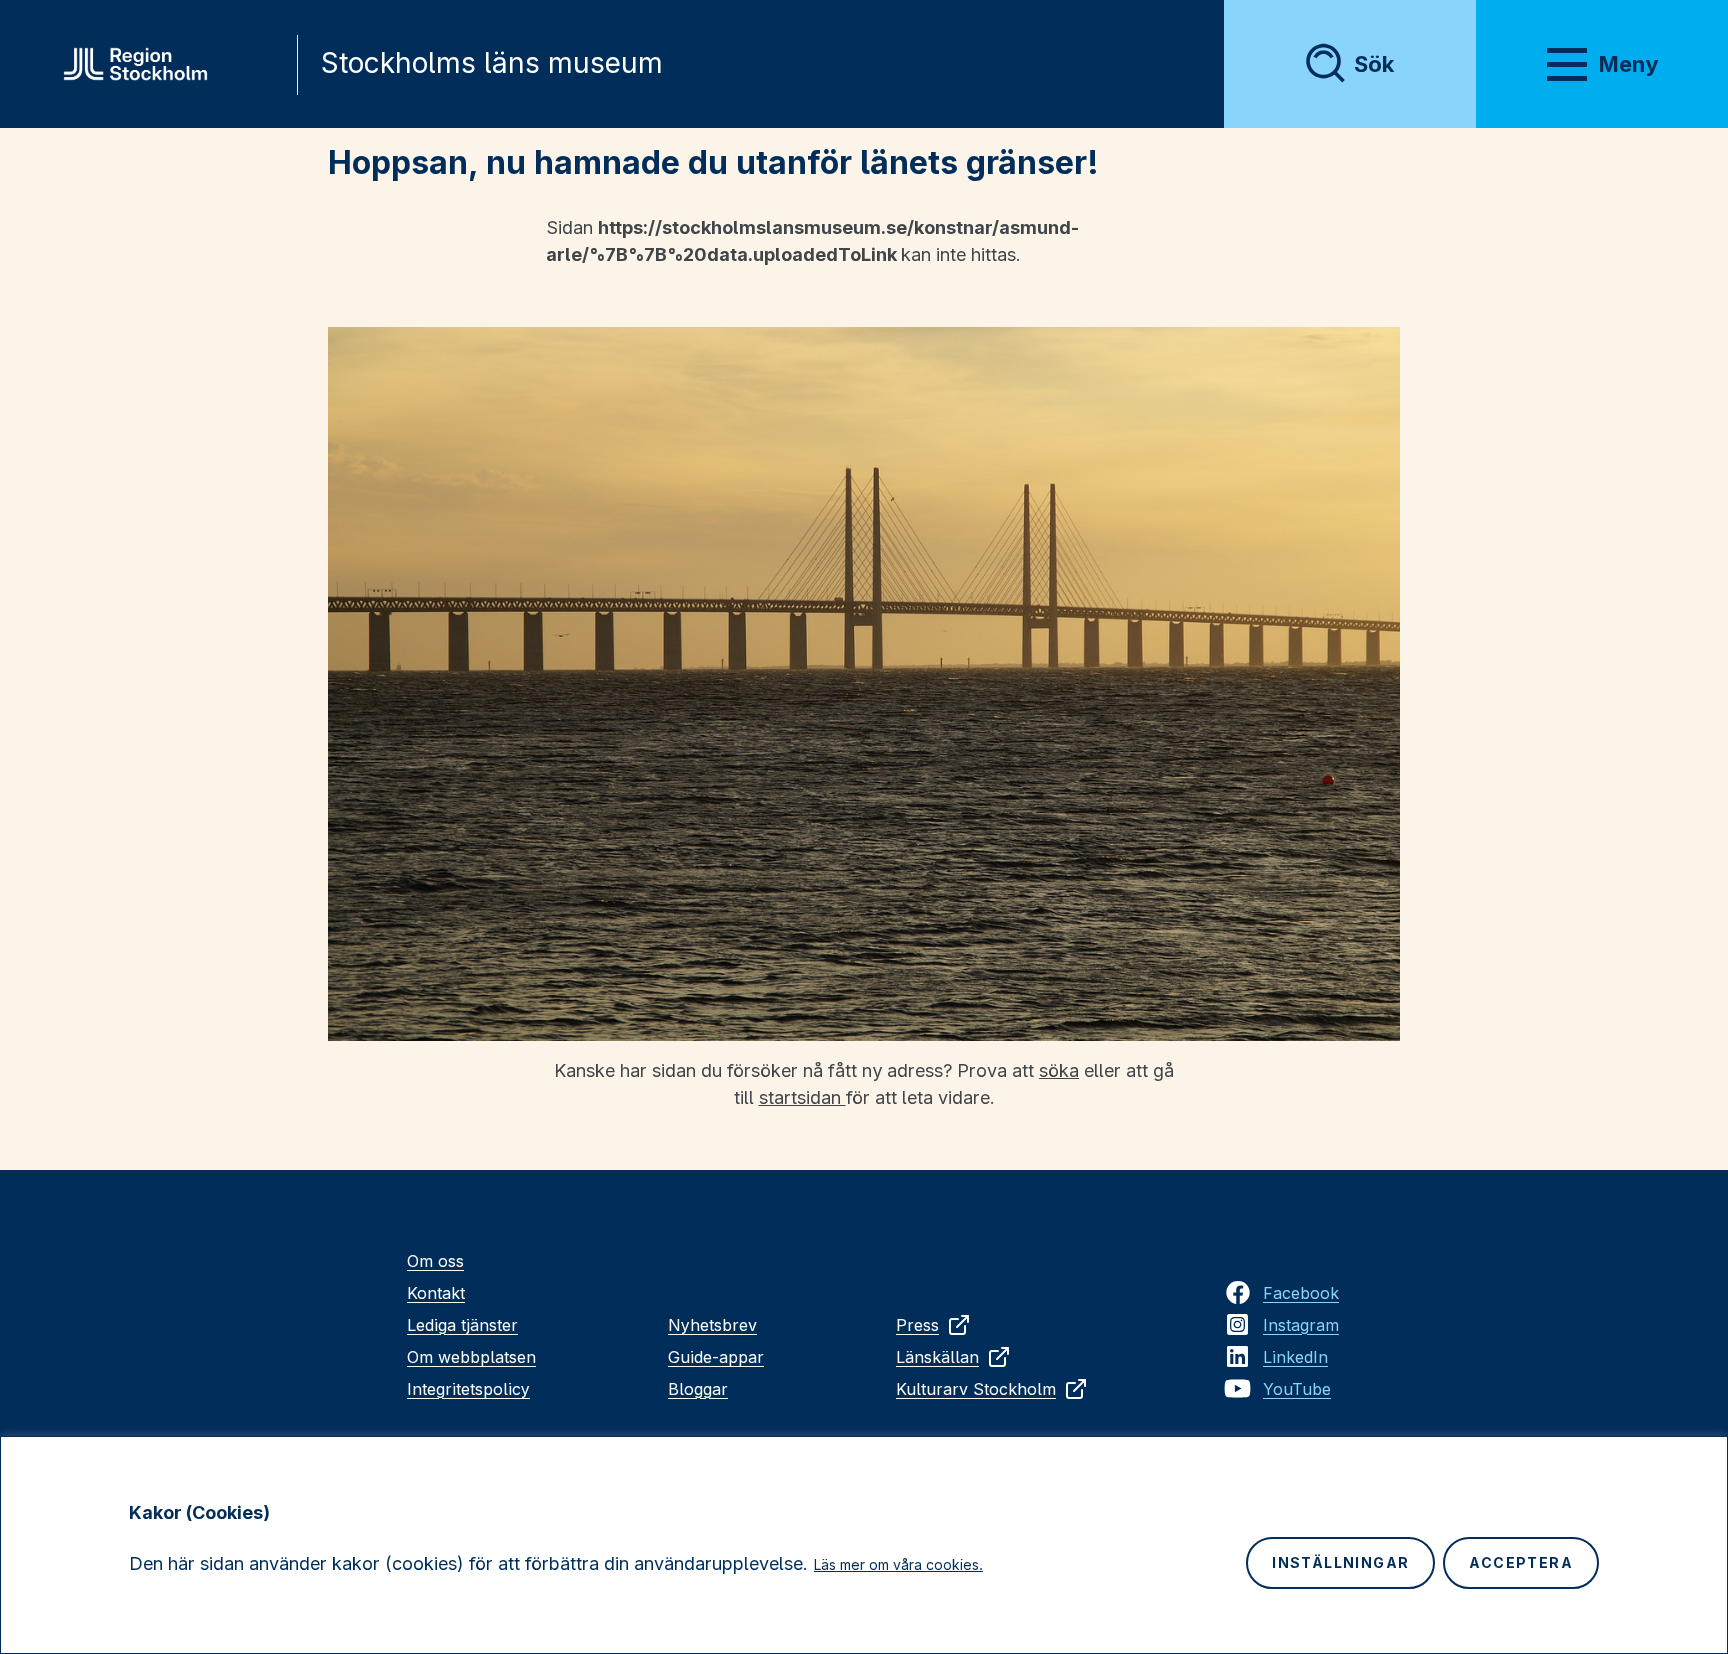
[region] (864, 1545)
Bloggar (698, 1389)
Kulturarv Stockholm (976, 1389)
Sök (1374, 64)
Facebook (1301, 1293)
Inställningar (1340, 1562)
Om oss (435, 1261)
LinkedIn (1295, 1357)
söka (1059, 1070)
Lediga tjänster (462, 1325)
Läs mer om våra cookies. (898, 1564)
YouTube (1297, 1389)
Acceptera (1521, 1562)
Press (917, 1325)
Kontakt (436, 1293)
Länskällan (937, 1357)
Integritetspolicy (468, 1389)
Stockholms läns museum (492, 63)
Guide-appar (716, 1357)
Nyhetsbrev (712, 1325)
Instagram (1301, 1325)
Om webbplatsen (471, 1357)
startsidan (802, 1097)
